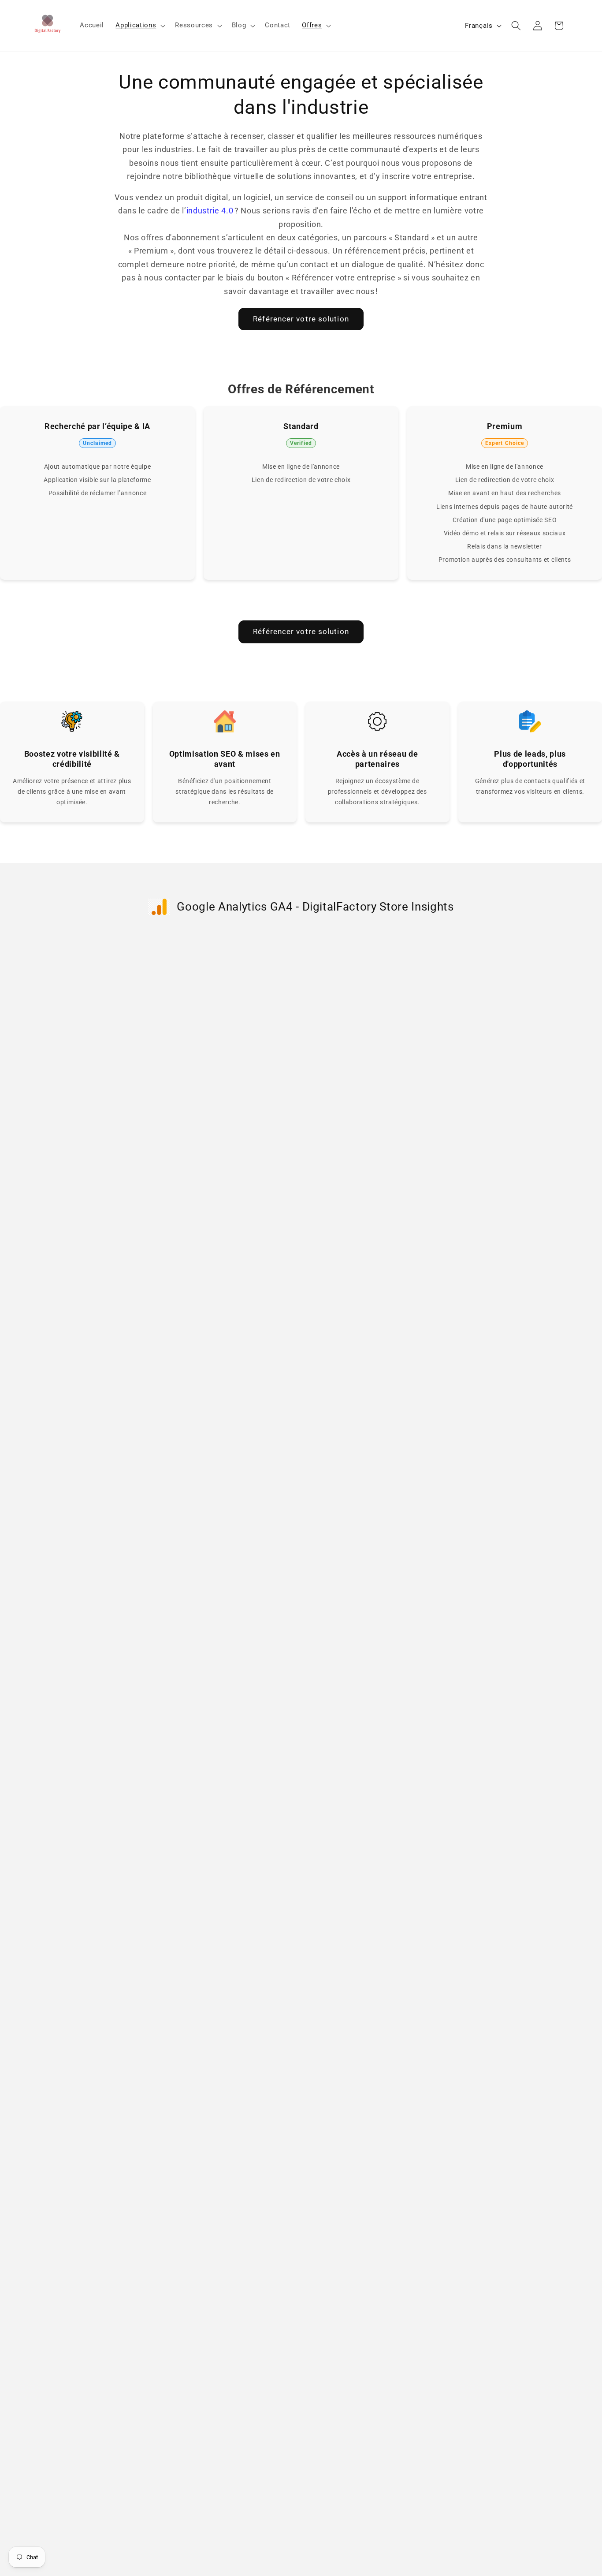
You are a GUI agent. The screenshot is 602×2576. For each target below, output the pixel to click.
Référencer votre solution (301, 319)
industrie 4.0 (210, 211)
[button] (139, 26)
